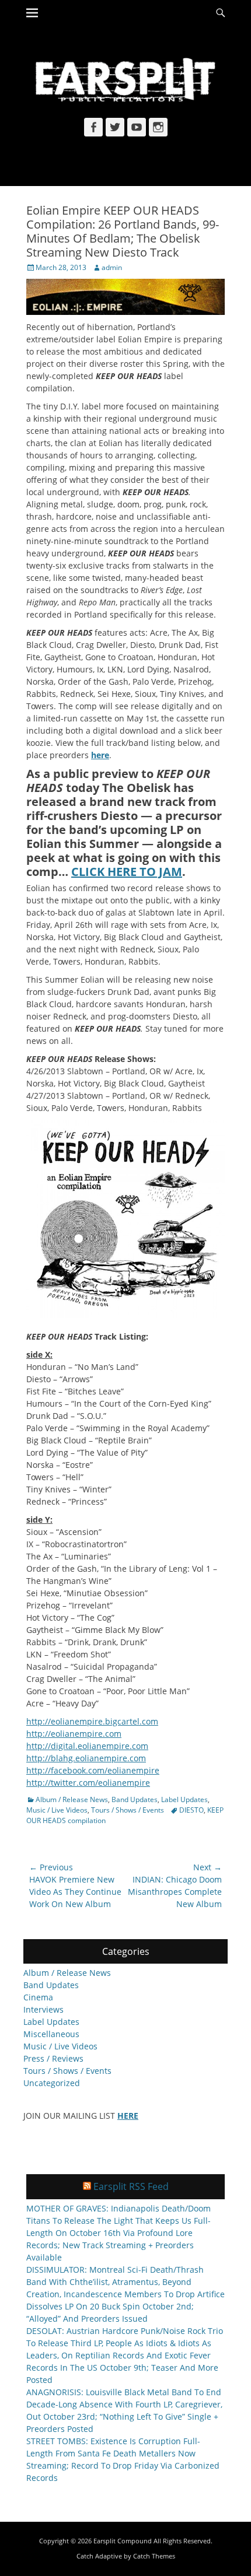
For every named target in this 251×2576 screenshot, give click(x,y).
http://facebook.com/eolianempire (93, 1770)
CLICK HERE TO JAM (127, 872)
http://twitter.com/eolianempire (88, 1783)
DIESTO (191, 1810)
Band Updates (135, 1799)
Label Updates (184, 1799)
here (100, 755)
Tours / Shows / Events (128, 1810)
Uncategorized (52, 2083)
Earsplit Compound (123, 2541)
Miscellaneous (51, 2034)
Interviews (43, 2009)
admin (112, 267)
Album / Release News (72, 1799)
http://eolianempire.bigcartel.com (92, 1721)
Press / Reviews (53, 2058)
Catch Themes (154, 2556)
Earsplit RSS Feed (131, 2186)
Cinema (38, 1997)
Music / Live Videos (57, 1810)
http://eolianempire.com (74, 1734)
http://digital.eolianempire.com (87, 1746)
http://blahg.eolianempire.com (86, 1758)
